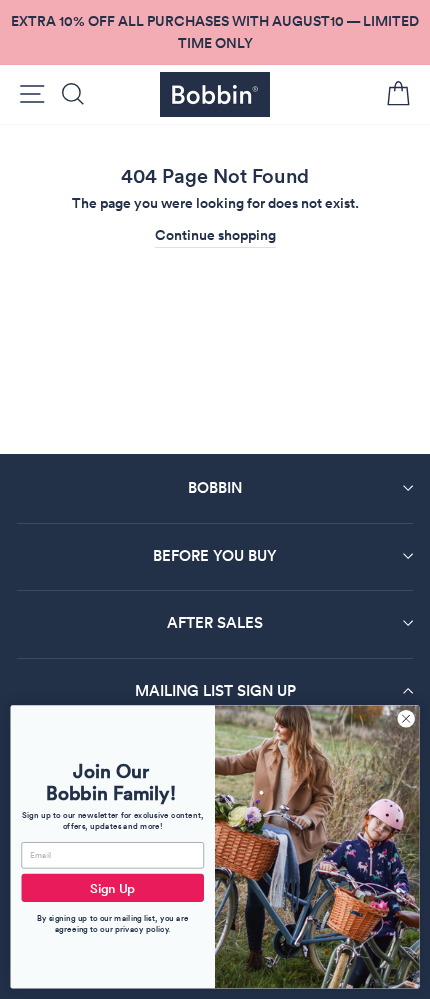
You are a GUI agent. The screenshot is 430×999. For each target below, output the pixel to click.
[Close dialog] (406, 719)
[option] (215, 32)
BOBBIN (215, 487)
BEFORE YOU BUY (215, 555)
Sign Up (112, 888)
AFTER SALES (215, 622)
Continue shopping (215, 235)
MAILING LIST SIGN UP (215, 690)
